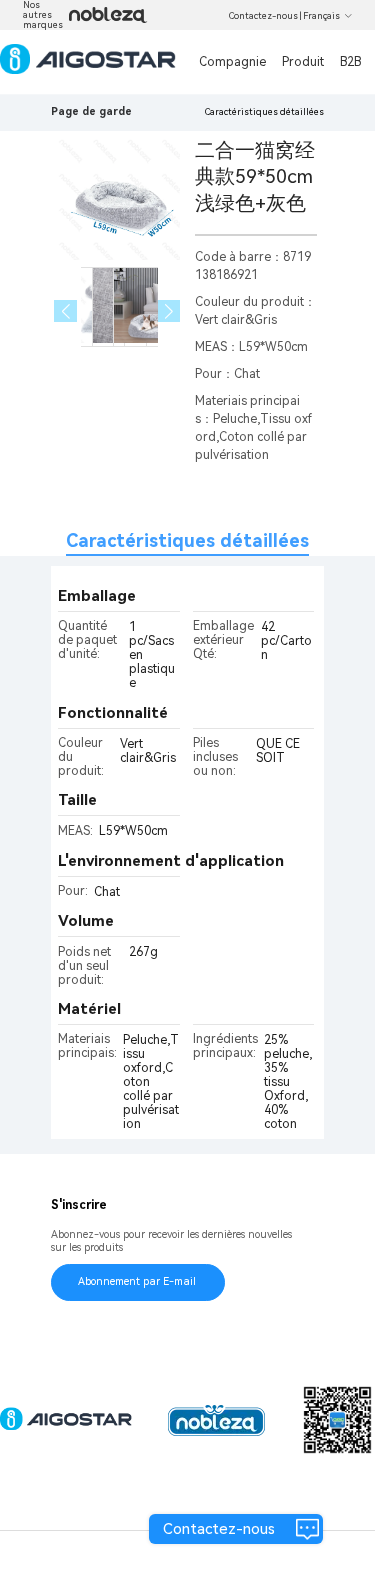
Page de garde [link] (91, 111)
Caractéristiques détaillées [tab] (187, 540)
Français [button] (321, 16)
